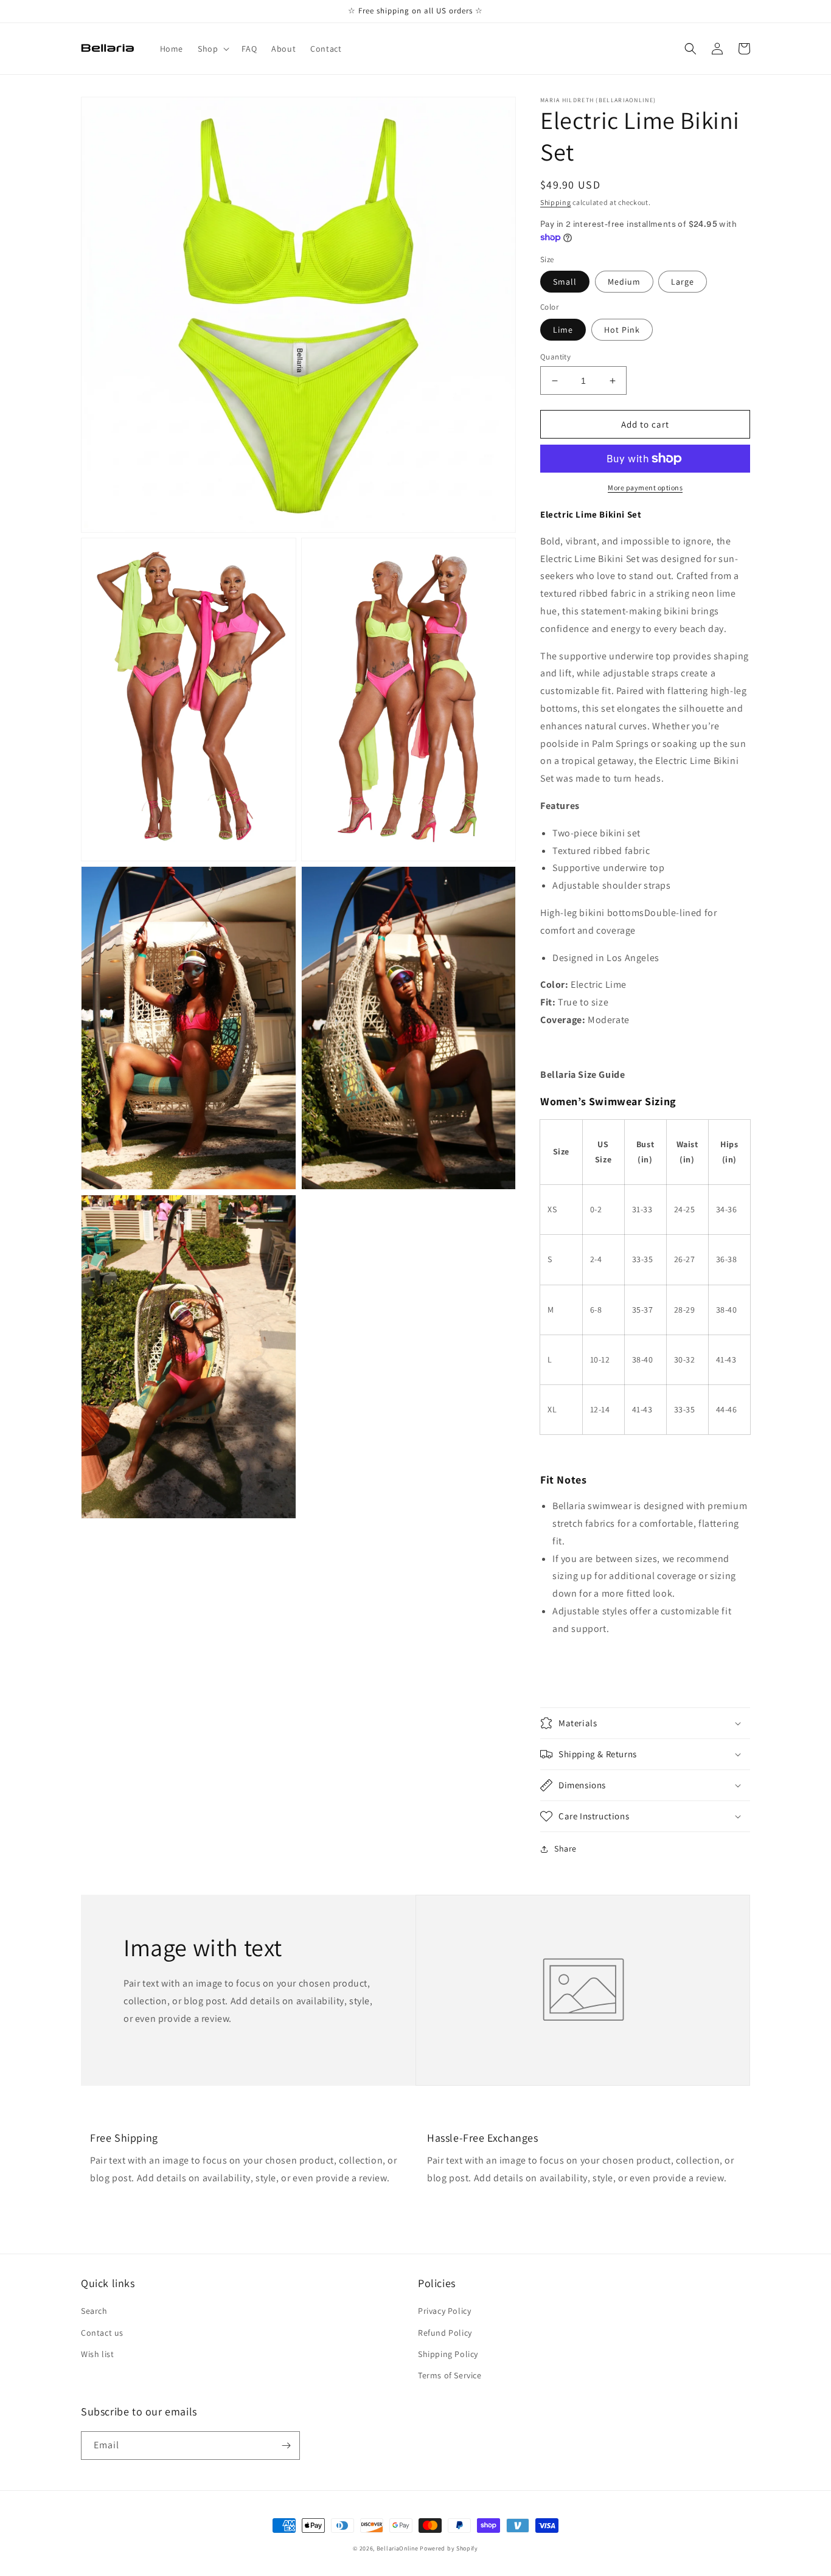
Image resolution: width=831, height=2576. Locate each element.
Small (565, 282)
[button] (212, 49)
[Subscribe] (286, 2446)
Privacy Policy (444, 2311)
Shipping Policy (448, 2354)
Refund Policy (445, 2333)
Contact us (102, 2333)
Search (94, 2311)
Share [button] (565, 1849)
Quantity (555, 357)
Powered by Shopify (449, 2548)
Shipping (556, 202)
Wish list (97, 2354)
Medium (624, 282)
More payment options (645, 488)
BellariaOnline (398, 2548)
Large (683, 282)
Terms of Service (450, 2375)
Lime (563, 330)
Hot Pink (622, 330)
